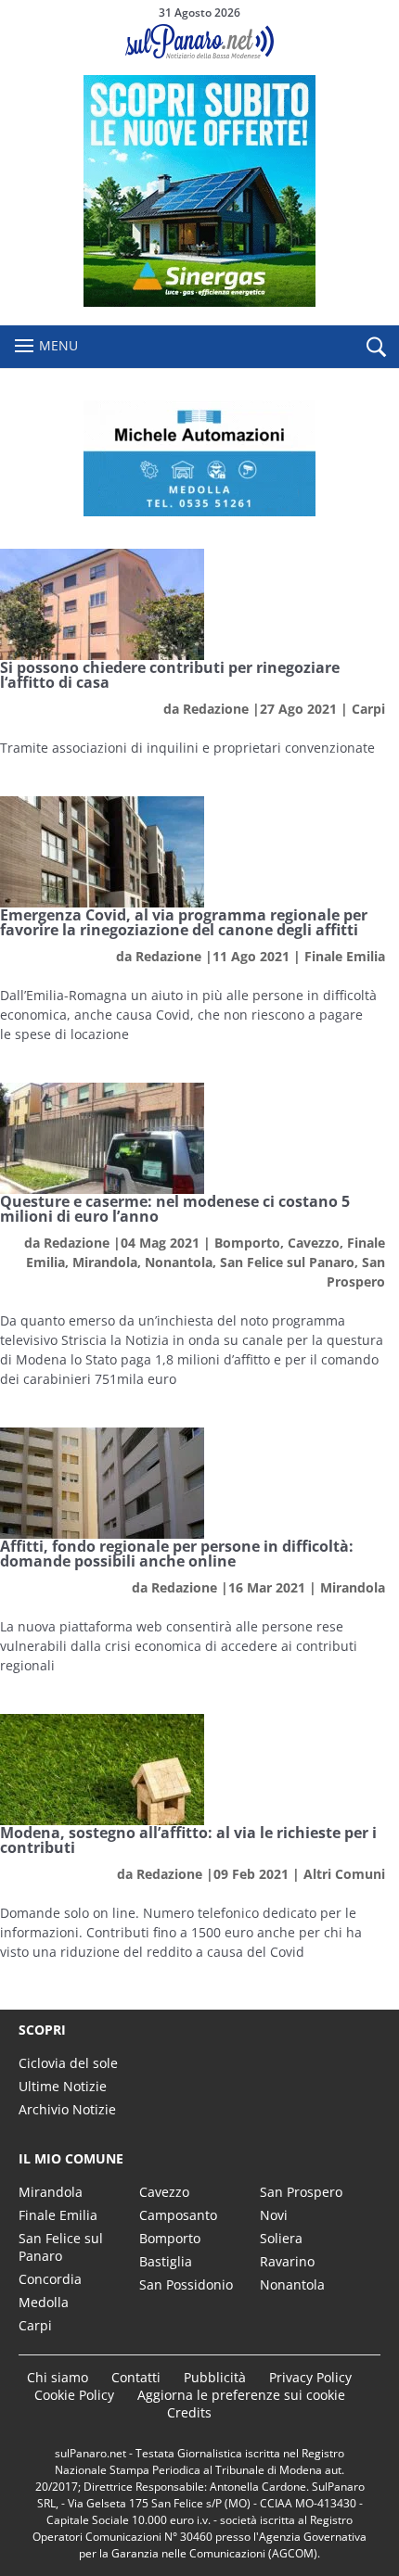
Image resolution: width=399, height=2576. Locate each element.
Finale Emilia (345, 956)
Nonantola (179, 1262)
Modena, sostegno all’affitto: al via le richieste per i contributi (188, 1840)
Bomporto (247, 1243)
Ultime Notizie (63, 2086)
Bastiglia (166, 2261)
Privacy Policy (310, 2377)
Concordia (50, 2279)
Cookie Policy (74, 2395)
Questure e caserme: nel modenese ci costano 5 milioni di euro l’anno (175, 1209)
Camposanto (178, 2215)
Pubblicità (215, 2377)
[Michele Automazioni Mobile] (199, 458)
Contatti (136, 2377)
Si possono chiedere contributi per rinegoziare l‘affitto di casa (170, 675)
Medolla (44, 2302)
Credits (189, 2412)
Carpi (368, 709)
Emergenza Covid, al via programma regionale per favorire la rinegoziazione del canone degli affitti (184, 922)
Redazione (216, 709)
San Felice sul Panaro (287, 1262)
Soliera (281, 2238)
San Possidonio (186, 2284)
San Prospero (301, 2192)
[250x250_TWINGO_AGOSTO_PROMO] (199, 302)
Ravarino (287, 2261)
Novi (274, 2215)
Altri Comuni (344, 1874)
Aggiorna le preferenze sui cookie (241, 2395)
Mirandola (105, 1262)
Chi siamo (58, 2377)
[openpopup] (376, 348)
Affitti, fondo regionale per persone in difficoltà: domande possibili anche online (177, 1554)
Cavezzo (314, 1243)
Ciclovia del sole (68, 2063)
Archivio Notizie (67, 2109)
